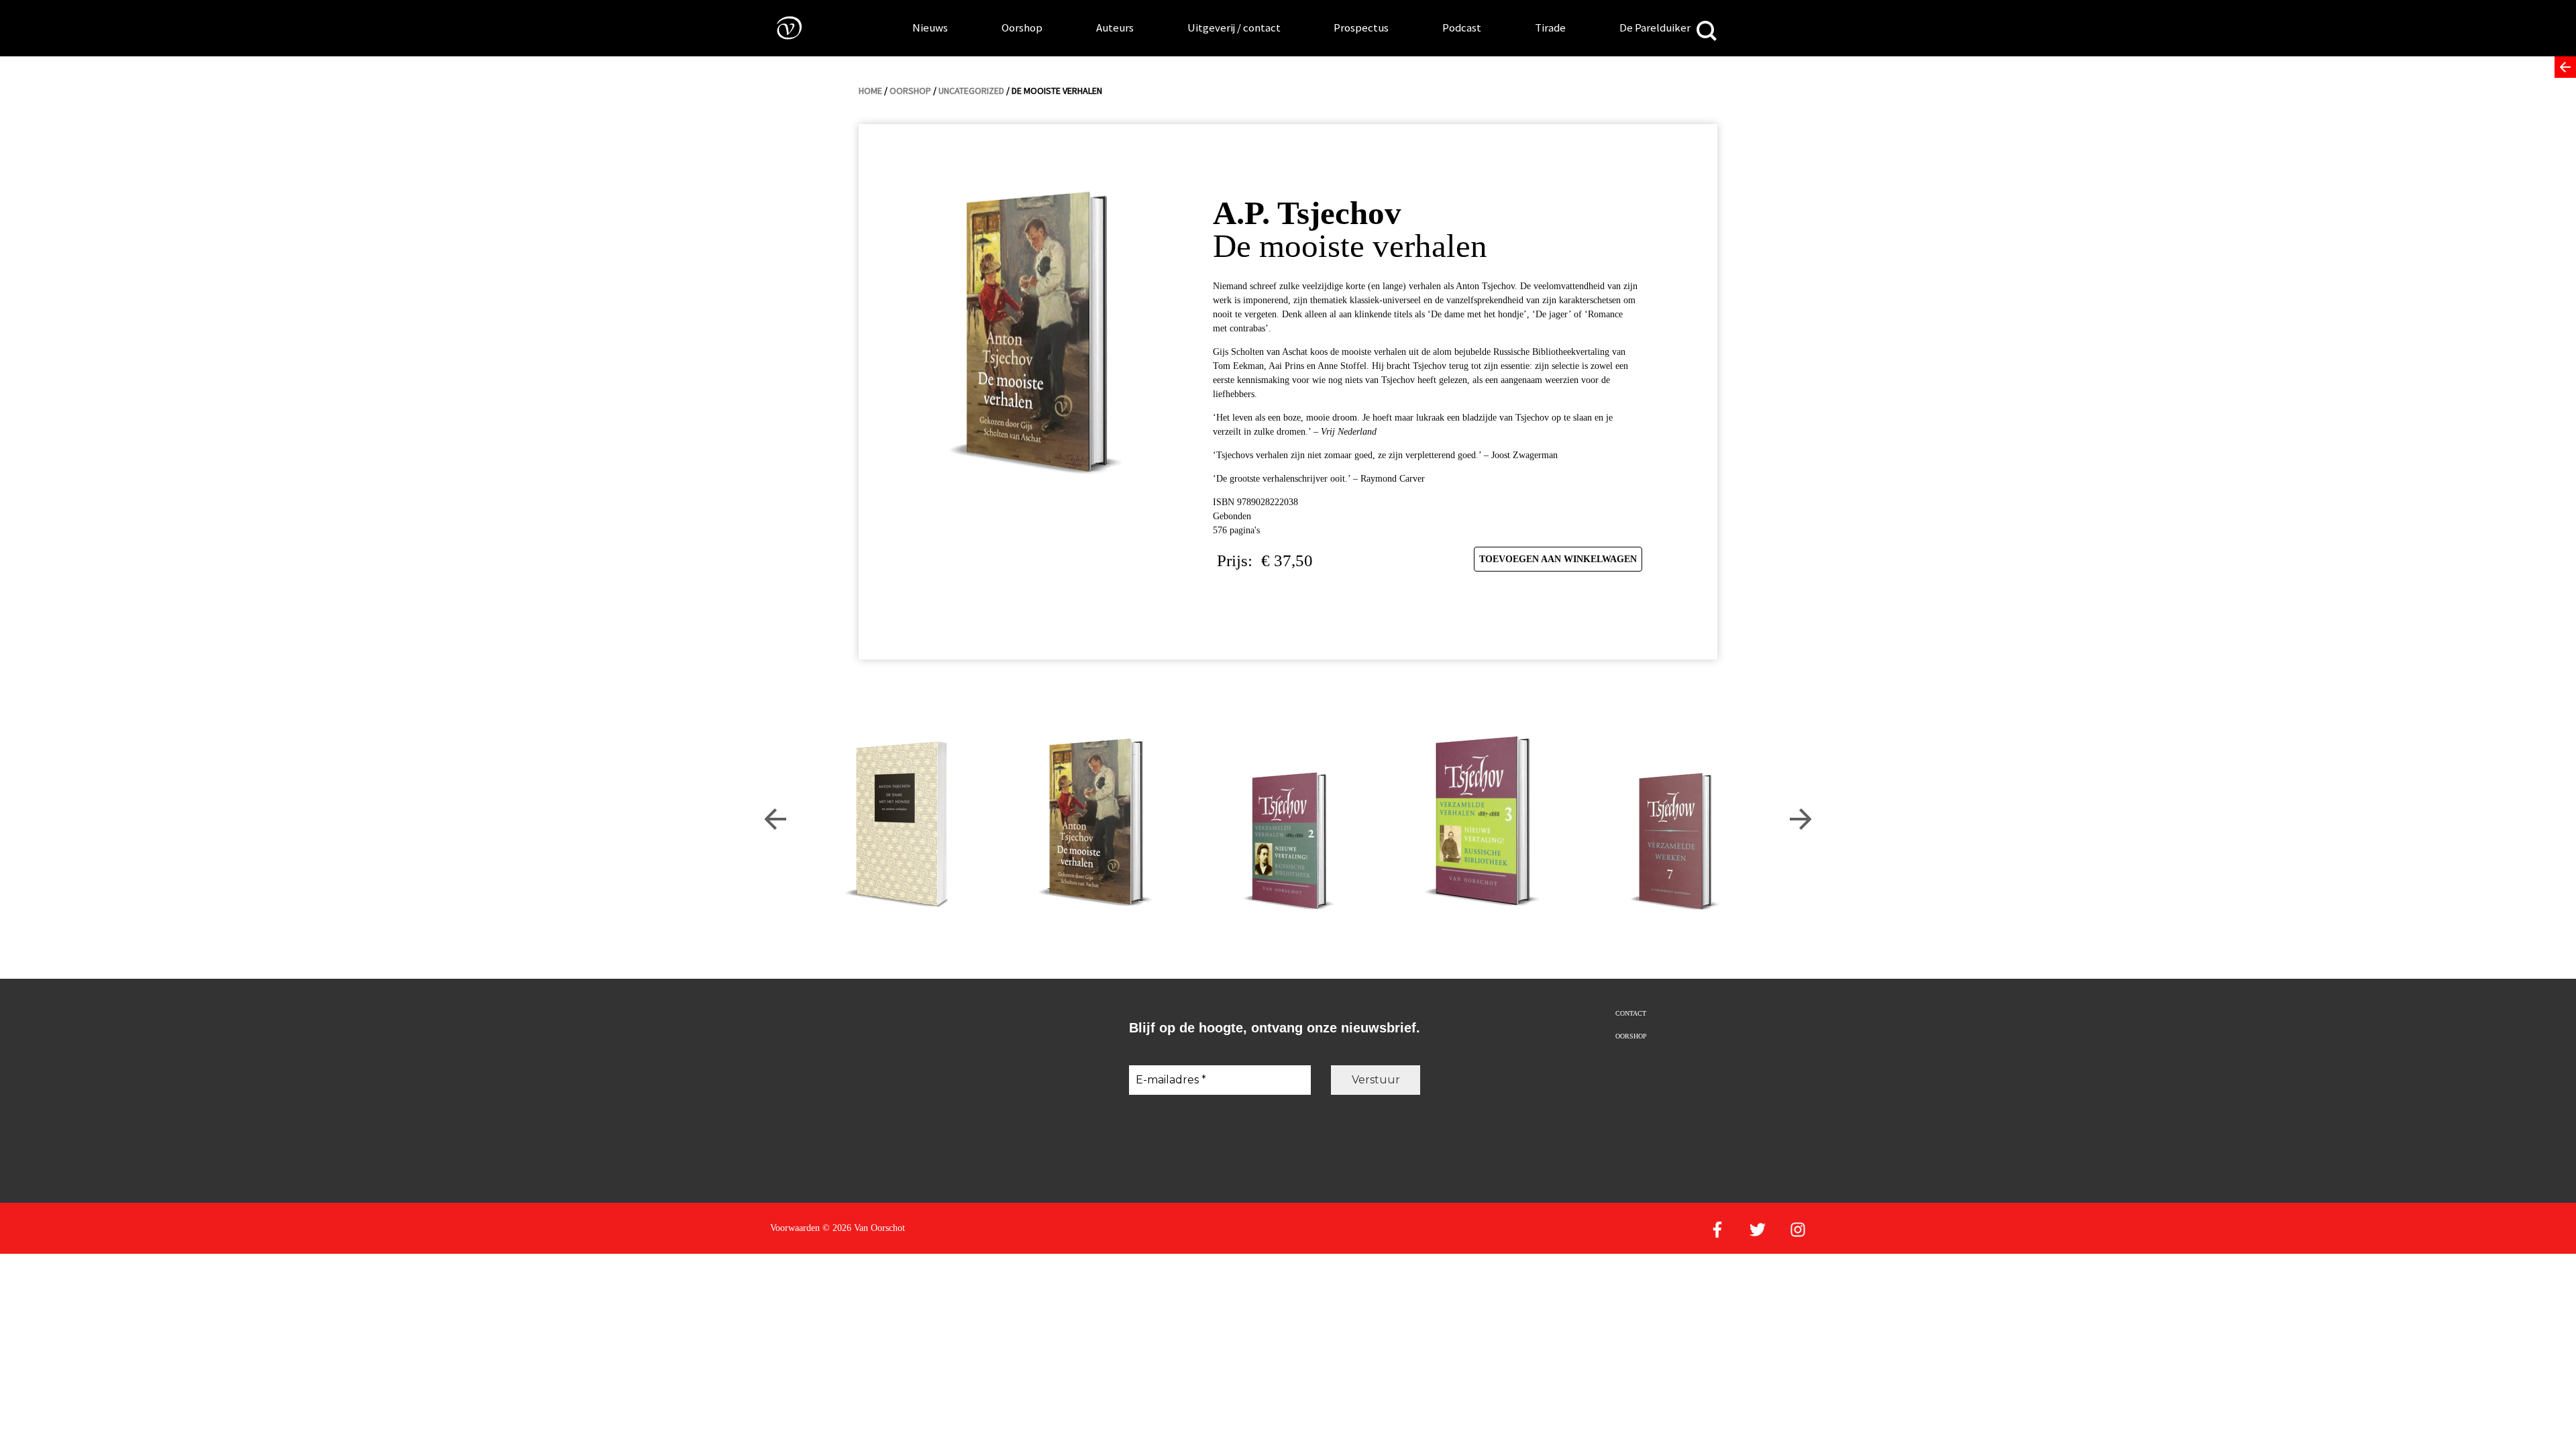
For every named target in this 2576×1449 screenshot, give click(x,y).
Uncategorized (971, 91)
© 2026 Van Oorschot (864, 1228)
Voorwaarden (795, 1228)
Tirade (1550, 28)
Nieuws (930, 28)
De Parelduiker (1655, 28)
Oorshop (1022, 28)
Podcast (1462, 28)
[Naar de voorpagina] (780, 27)
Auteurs (1115, 28)
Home (870, 91)
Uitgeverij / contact (1234, 28)
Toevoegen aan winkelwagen (1558, 559)
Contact (1631, 1013)
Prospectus (1361, 28)
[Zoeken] (1707, 32)
